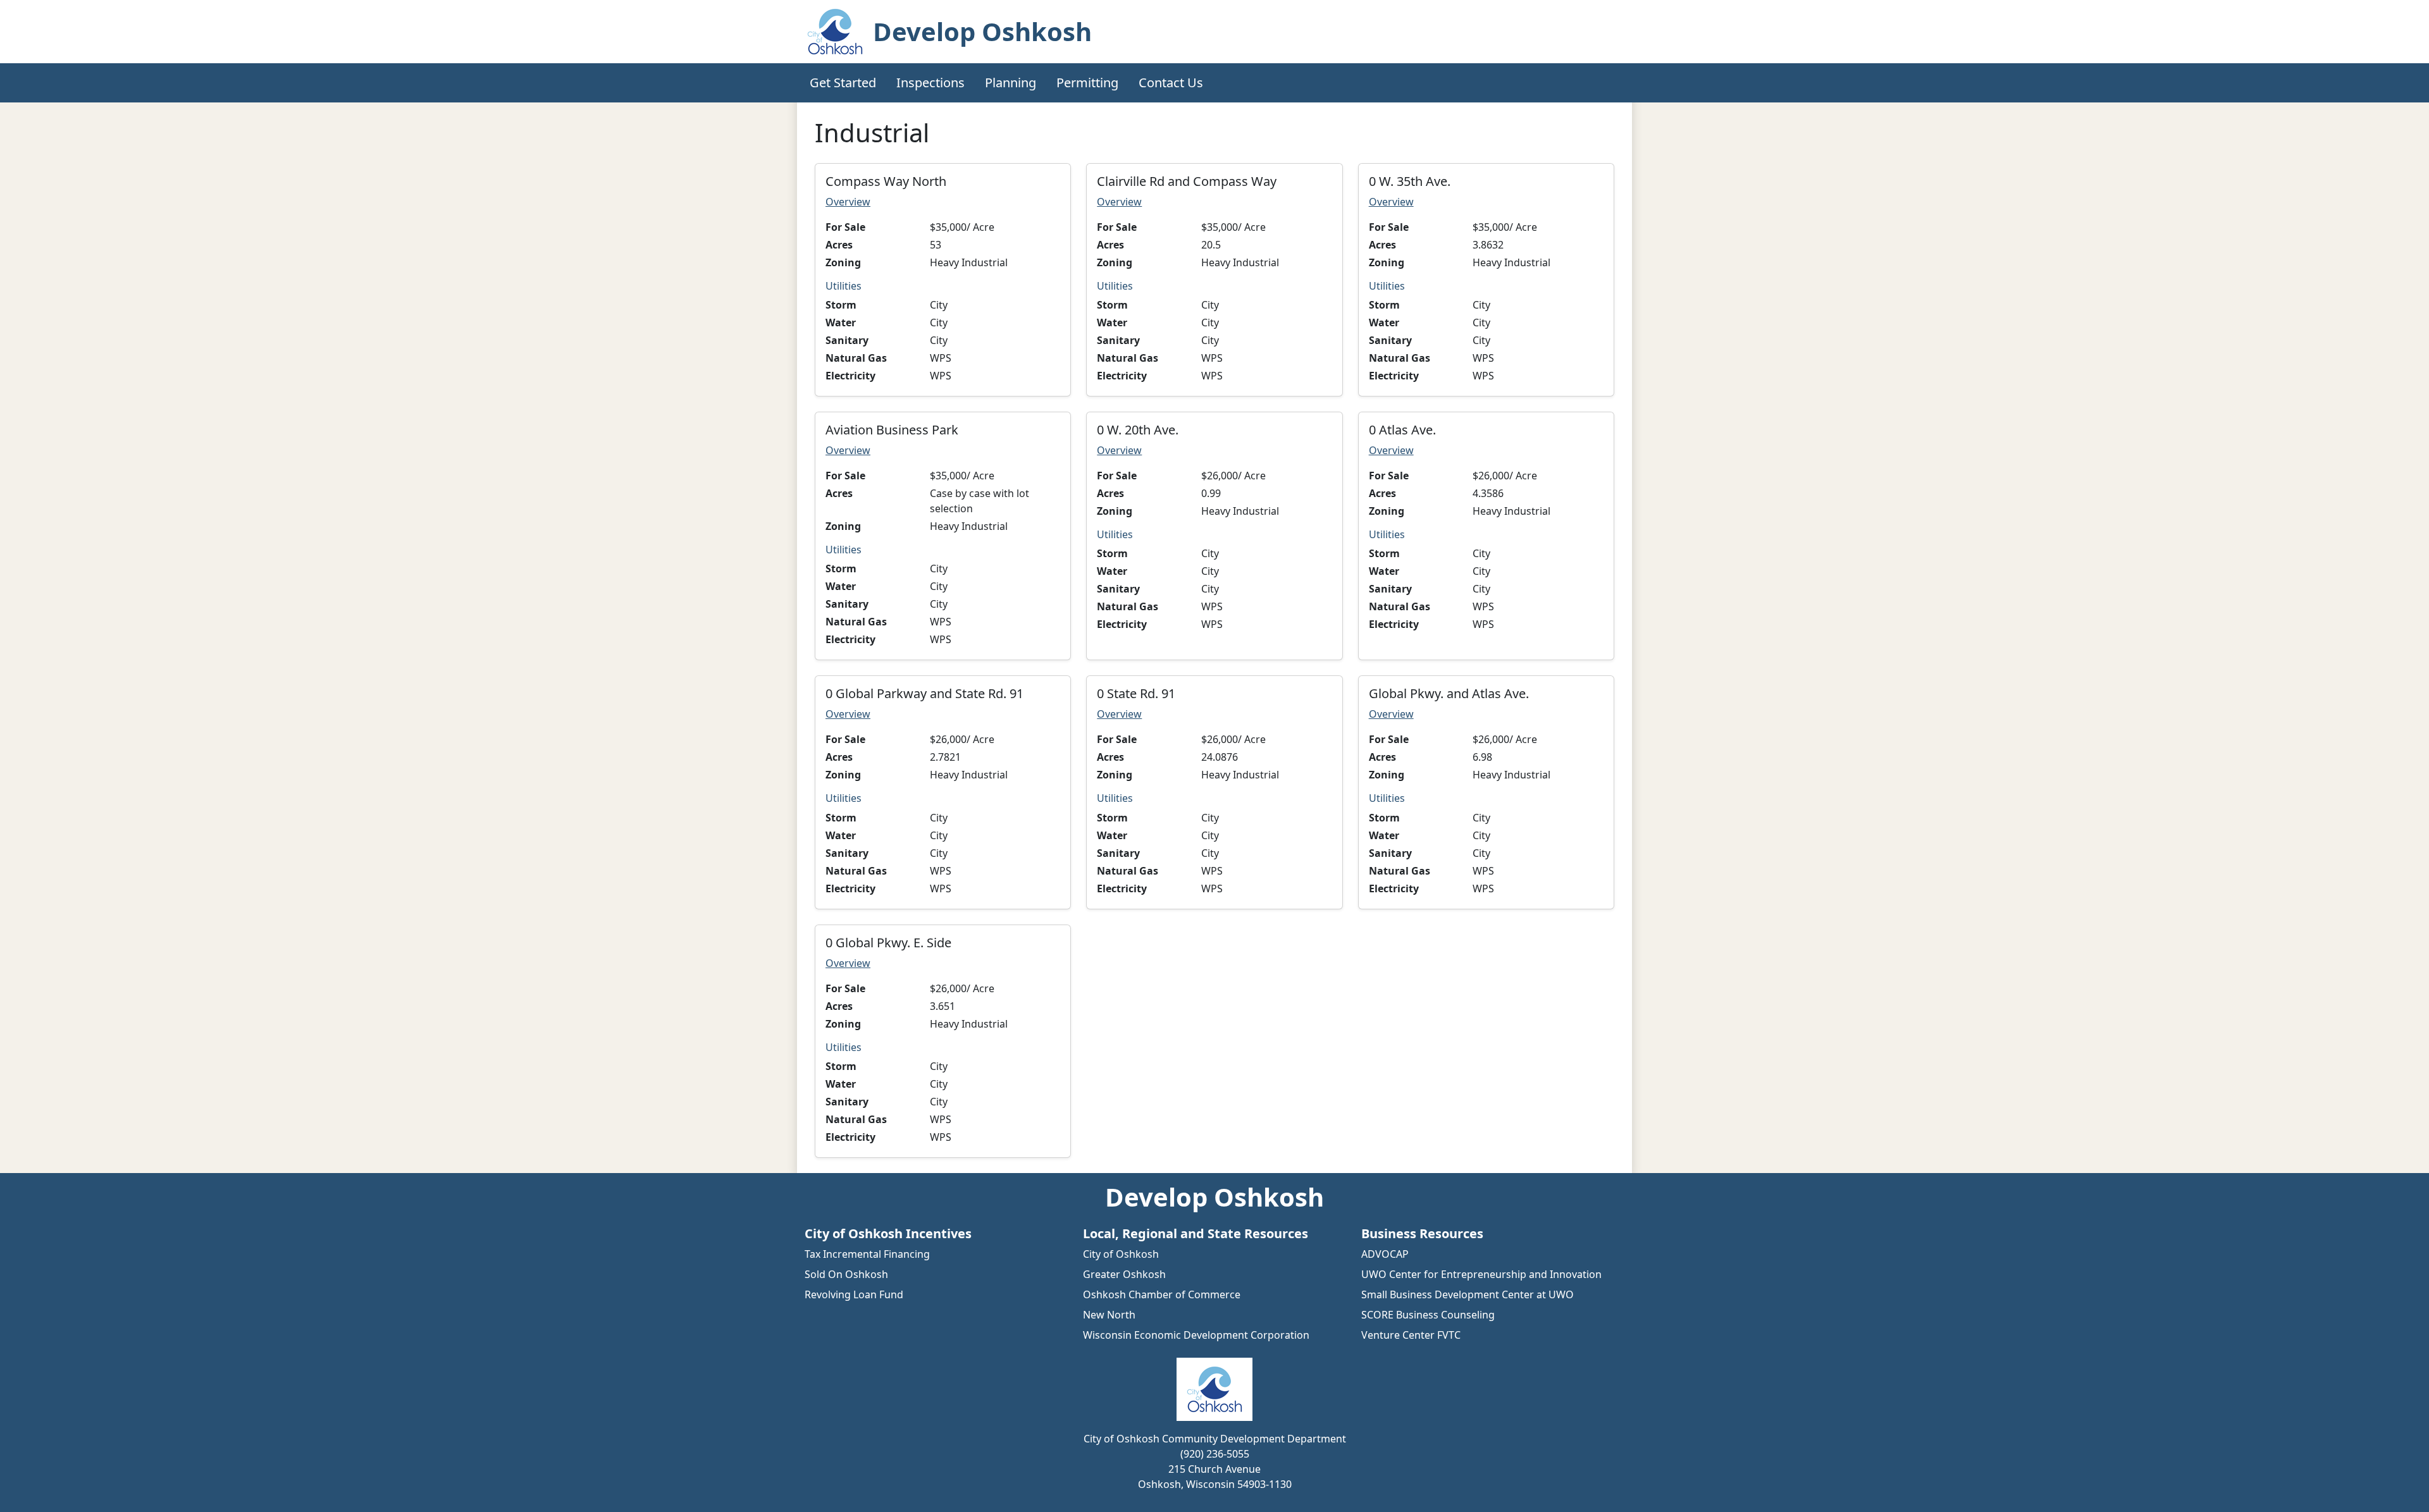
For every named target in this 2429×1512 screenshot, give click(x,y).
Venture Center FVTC (1411, 1335)
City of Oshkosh (1121, 1254)
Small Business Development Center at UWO (1468, 1294)
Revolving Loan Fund (854, 1294)
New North (1109, 1315)
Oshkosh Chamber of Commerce (1162, 1294)
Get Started (843, 83)
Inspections (930, 83)
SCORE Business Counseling (1428, 1315)
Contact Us (1171, 83)
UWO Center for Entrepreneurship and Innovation (1481, 1274)
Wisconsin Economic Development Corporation (1196, 1335)
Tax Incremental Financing (867, 1254)
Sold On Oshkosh (846, 1274)
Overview (848, 202)
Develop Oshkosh (982, 31)
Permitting (1087, 83)
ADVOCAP (1385, 1254)
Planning (1011, 83)
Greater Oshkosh (1124, 1274)
